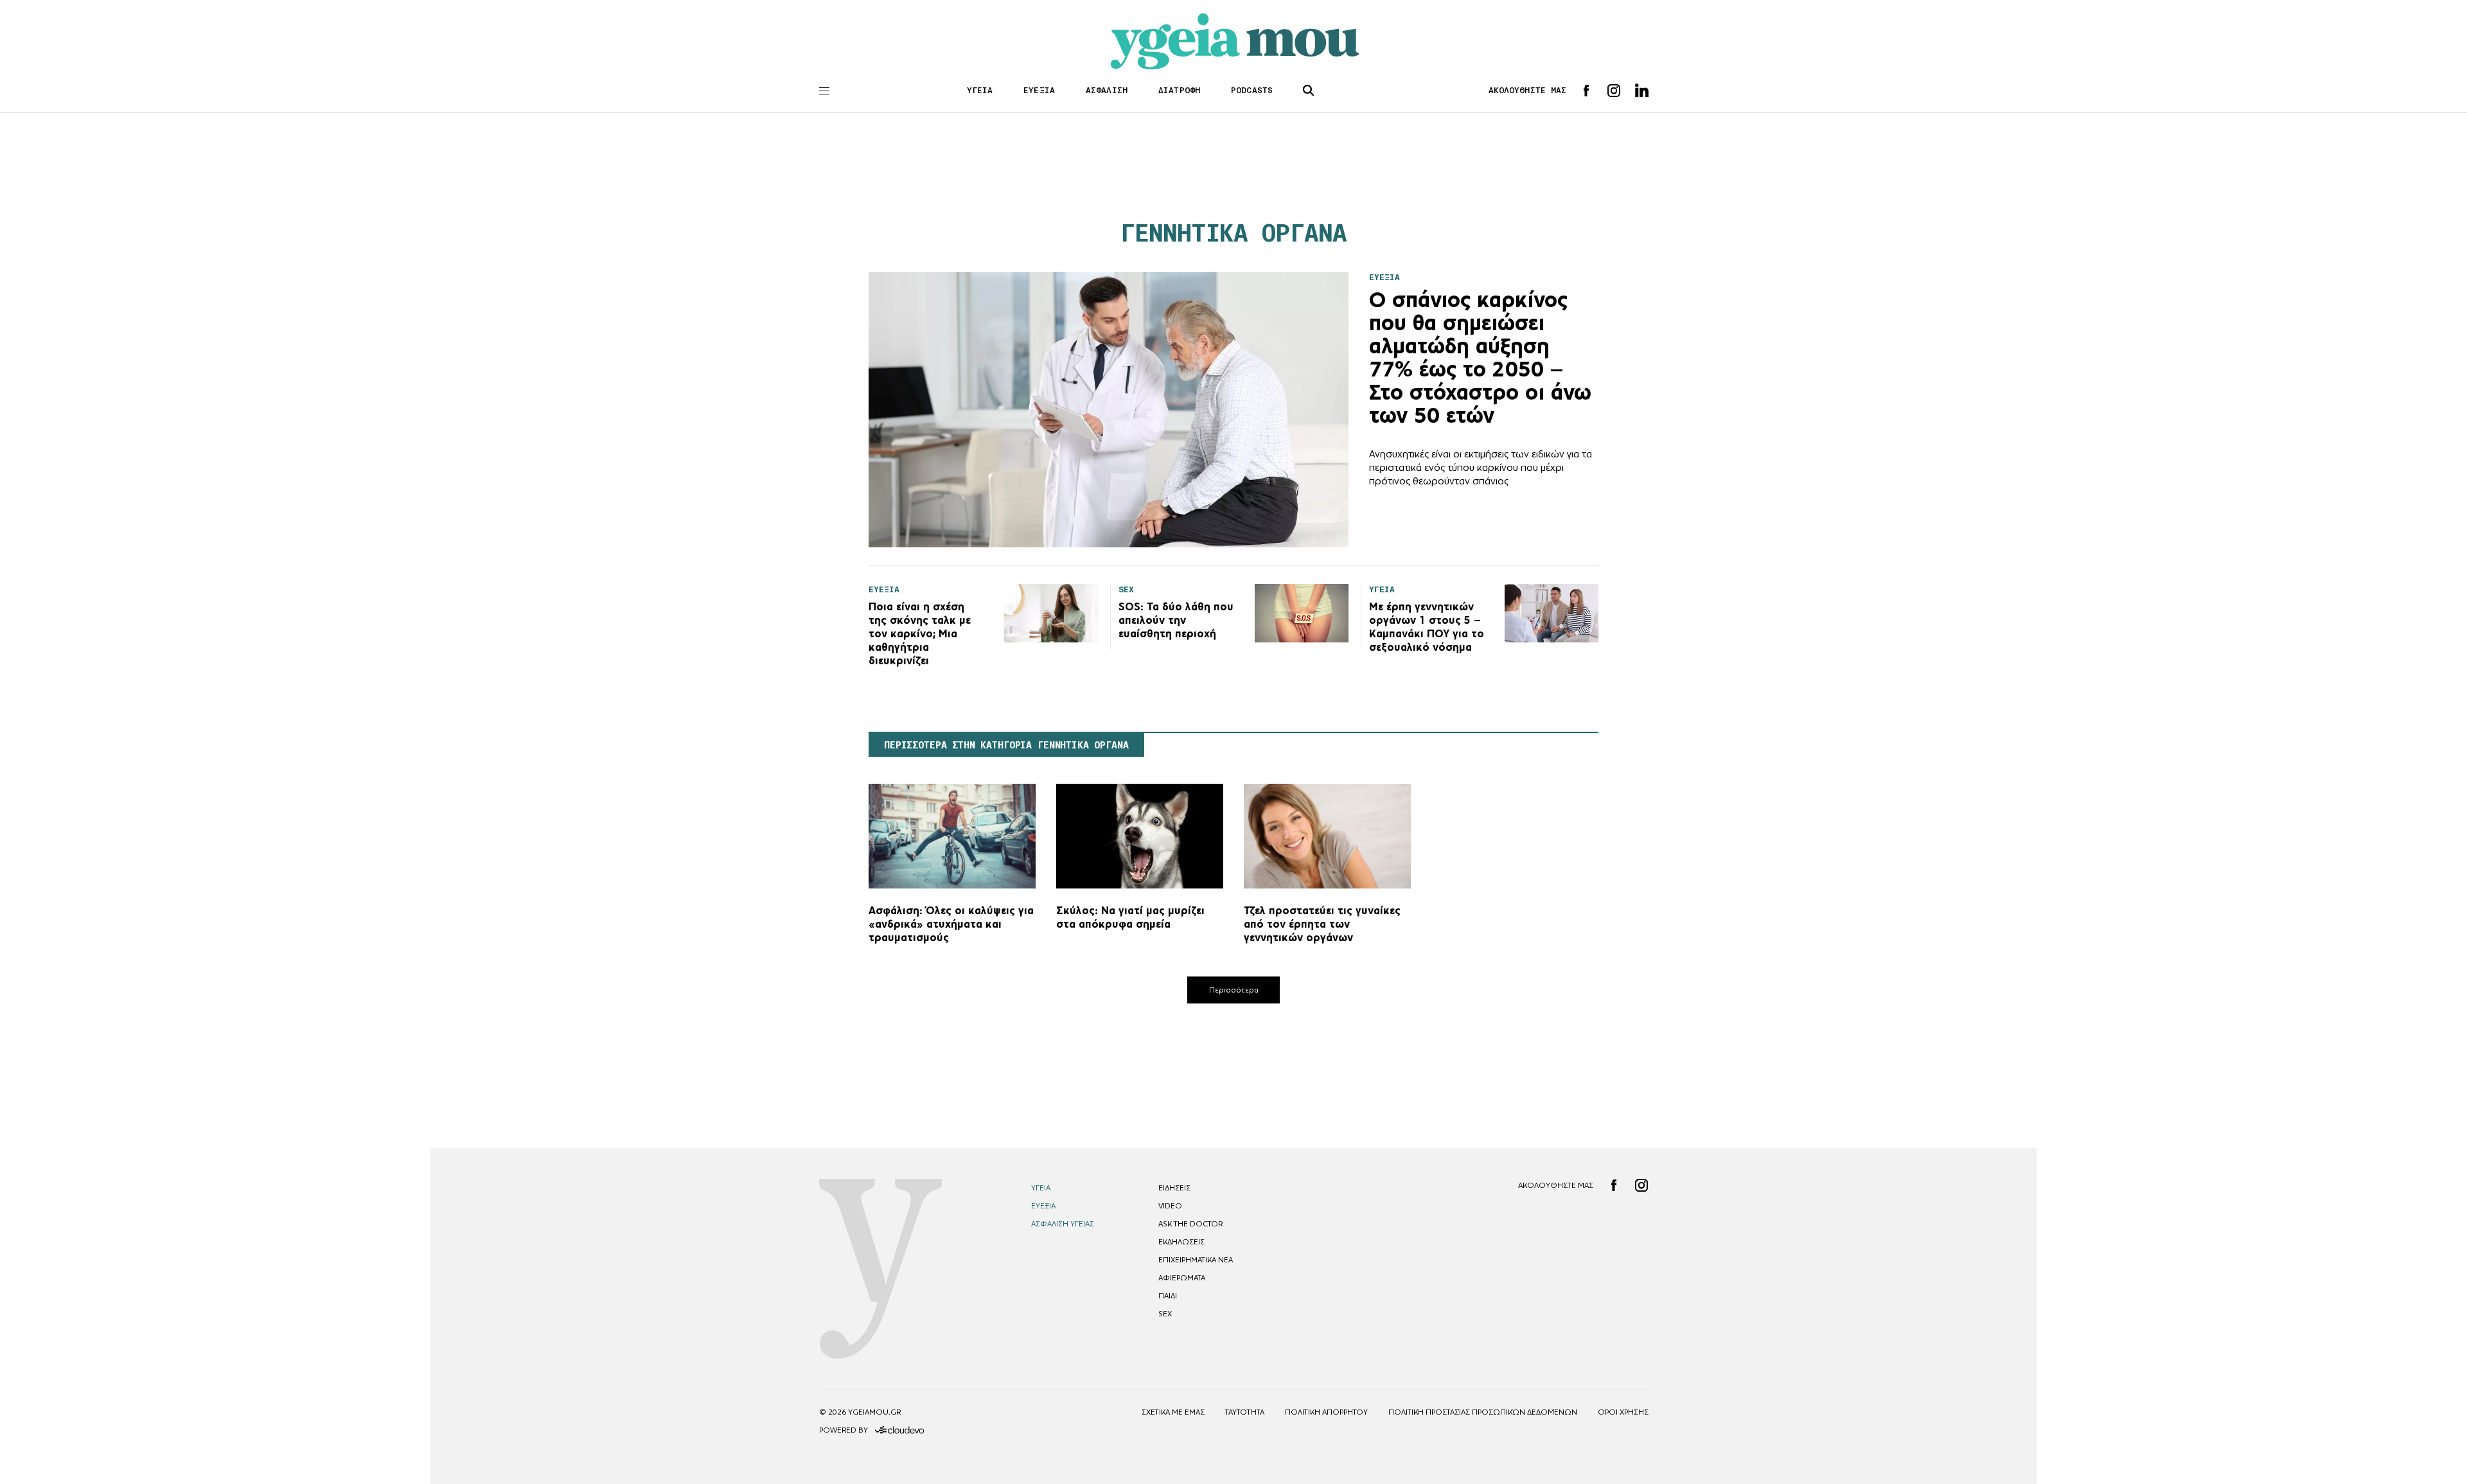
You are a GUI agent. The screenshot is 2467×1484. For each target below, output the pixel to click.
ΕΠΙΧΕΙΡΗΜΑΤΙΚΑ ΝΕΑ (1196, 1260)
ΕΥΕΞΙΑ (1039, 90)
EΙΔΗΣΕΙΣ (1174, 1188)
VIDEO (1170, 1206)
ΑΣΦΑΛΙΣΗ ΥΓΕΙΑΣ (1063, 1224)
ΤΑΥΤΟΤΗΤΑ (1245, 1412)
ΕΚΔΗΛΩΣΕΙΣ (1181, 1242)
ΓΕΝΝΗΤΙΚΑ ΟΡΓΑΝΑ (1234, 233)
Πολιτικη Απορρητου (1326, 1412)
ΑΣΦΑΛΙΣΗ (1107, 90)
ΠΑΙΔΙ (1168, 1296)
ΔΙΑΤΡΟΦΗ (1179, 90)
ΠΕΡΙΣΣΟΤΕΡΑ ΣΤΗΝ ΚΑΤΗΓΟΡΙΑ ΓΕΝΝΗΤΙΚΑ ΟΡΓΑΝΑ (1006, 745)
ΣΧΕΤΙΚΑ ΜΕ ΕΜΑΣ (1173, 1412)
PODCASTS (1252, 90)
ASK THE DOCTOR (1190, 1224)
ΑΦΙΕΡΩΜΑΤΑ (1182, 1278)
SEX (1165, 1314)
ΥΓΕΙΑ (980, 90)
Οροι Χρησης (1623, 1412)
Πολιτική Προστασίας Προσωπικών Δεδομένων (1483, 1412)
